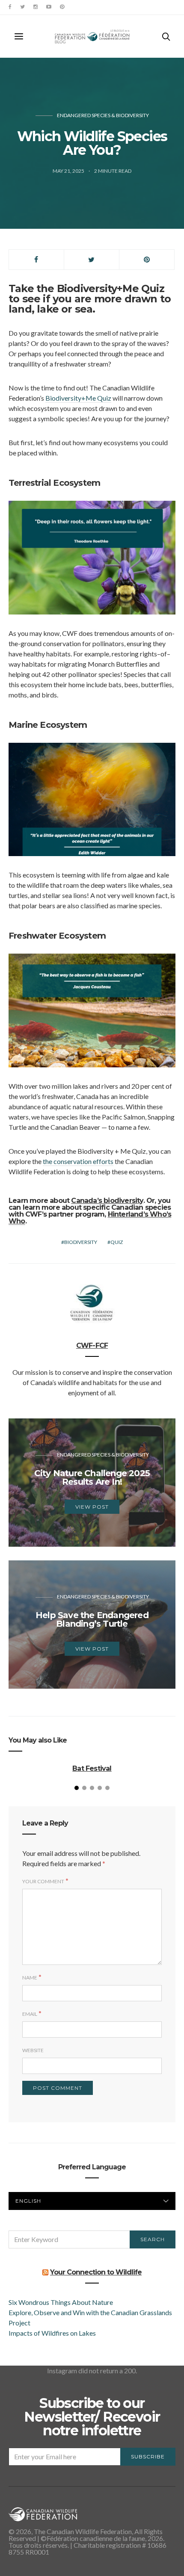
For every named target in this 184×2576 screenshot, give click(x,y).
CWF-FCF (92, 1346)
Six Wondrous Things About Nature (61, 2302)
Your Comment (43, 1881)
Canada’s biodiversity (107, 1201)
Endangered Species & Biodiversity (103, 115)
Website (33, 2050)
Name (30, 1978)
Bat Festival (92, 1768)
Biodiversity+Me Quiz (78, 398)
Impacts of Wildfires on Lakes (52, 2333)
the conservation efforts (78, 1161)
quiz (117, 1242)
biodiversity (81, 1242)
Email (30, 2014)
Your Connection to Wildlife (96, 2272)
